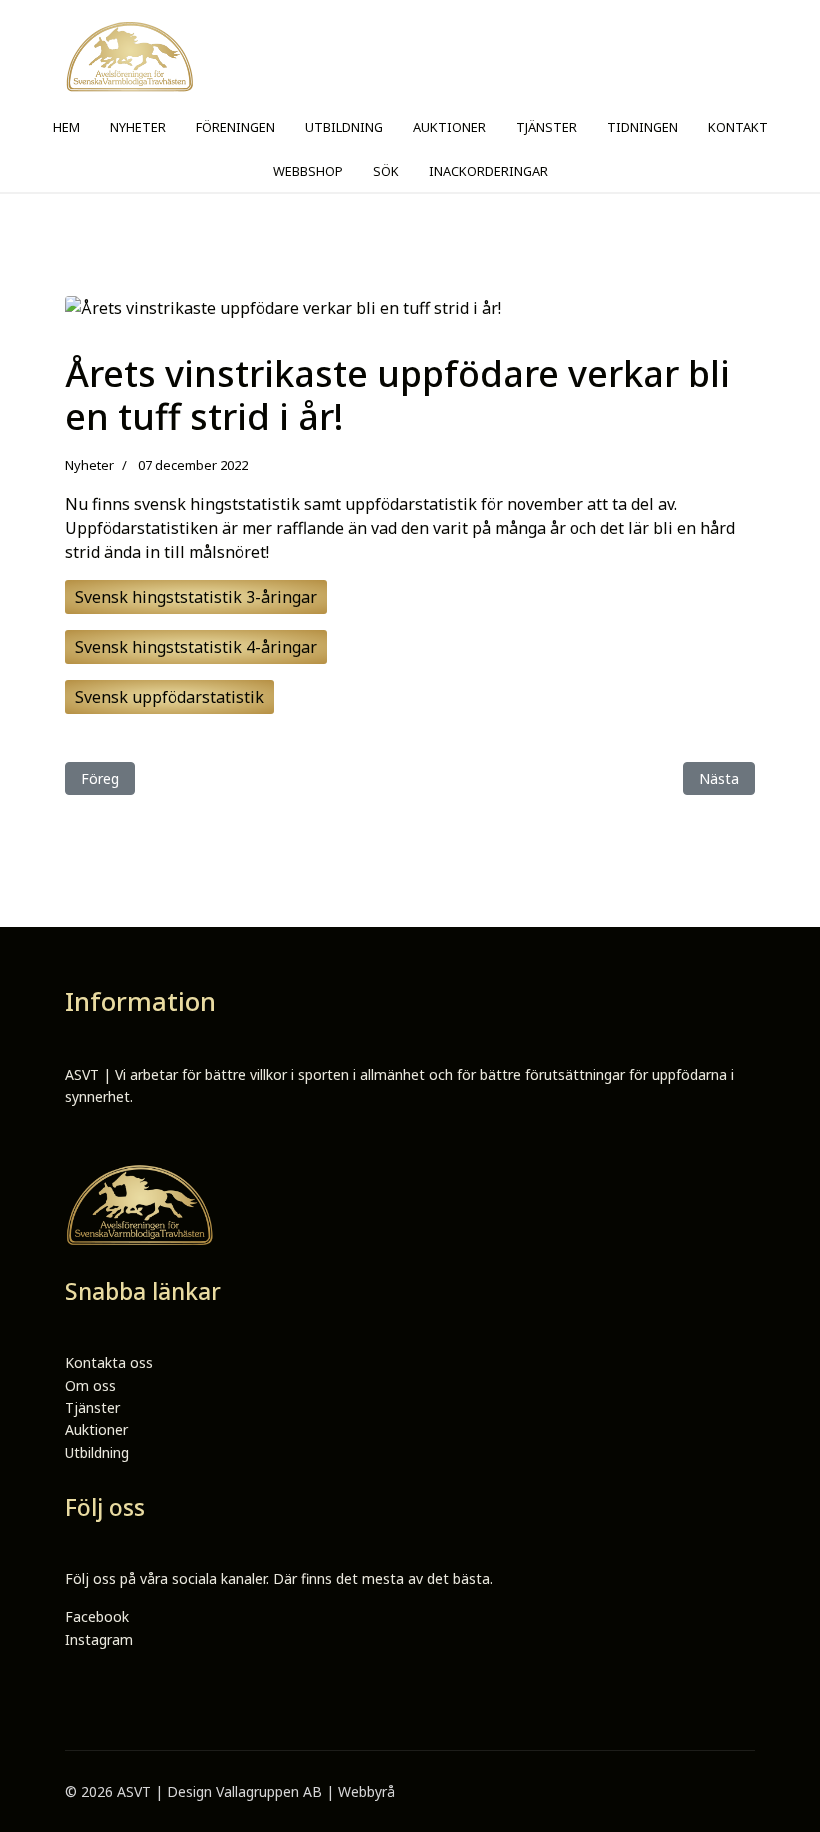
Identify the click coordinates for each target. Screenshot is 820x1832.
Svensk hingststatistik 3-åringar (196, 597)
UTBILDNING (344, 127)
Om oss (90, 1385)
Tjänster (92, 1407)
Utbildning (97, 1452)
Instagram (99, 1639)
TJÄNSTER (546, 127)
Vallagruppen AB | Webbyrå (305, 1791)
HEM (66, 127)
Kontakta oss (109, 1362)
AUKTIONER (449, 127)
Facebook (97, 1616)
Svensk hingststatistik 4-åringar (196, 647)
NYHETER (138, 127)
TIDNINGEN (642, 127)
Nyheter (89, 465)
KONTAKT (738, 127)
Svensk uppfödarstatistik (169, 697)
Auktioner (96, 1429)
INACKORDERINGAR (488, 171)
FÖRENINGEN (235, 127)
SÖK (386, 171)
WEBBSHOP (308, 171)
